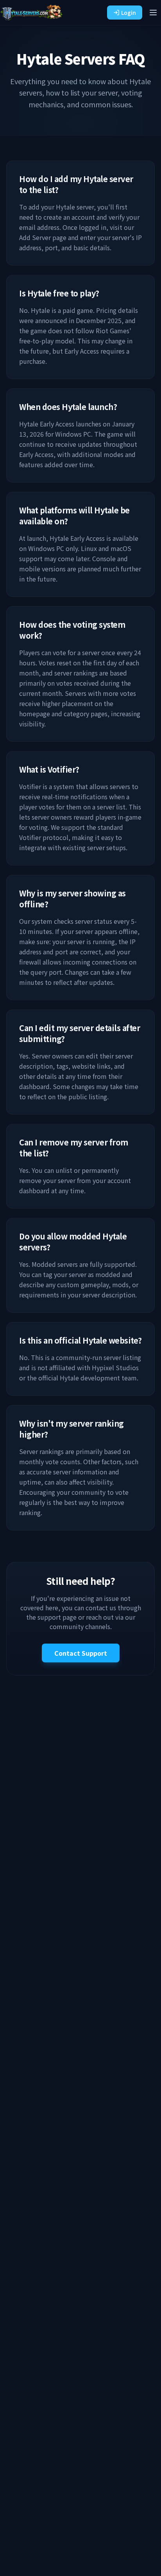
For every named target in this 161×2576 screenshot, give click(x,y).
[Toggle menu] (153, 13)
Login (129, 13)
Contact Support (81, 1653)
